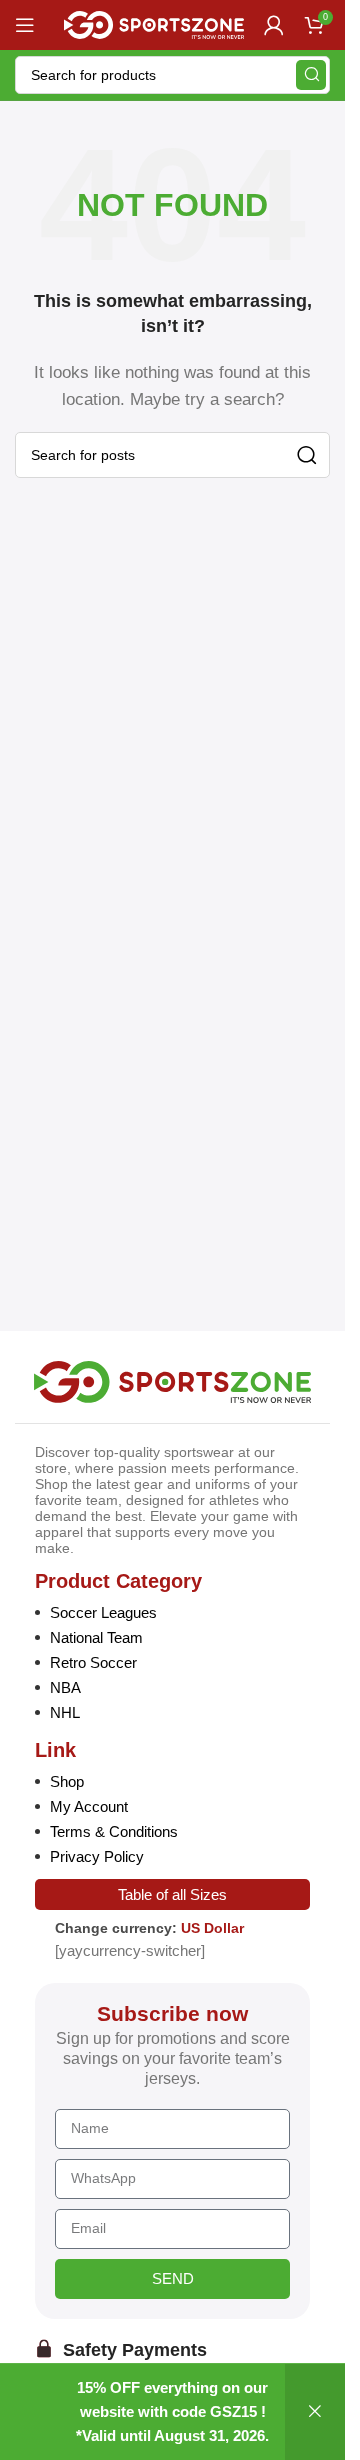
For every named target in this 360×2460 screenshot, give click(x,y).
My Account (89, 1806)
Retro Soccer (93, 1662)
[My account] (274, 25)
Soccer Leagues (103, 1612)
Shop (67, 1781)
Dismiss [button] (315, 2412)
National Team (96, 1637)
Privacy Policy (97, 1856)
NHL (65, 1712)
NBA (65, 1687)
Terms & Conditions (114, 1831)
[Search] (311, 75)
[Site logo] (154, 23)
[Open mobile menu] (25, 25)
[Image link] (172, 1380)
